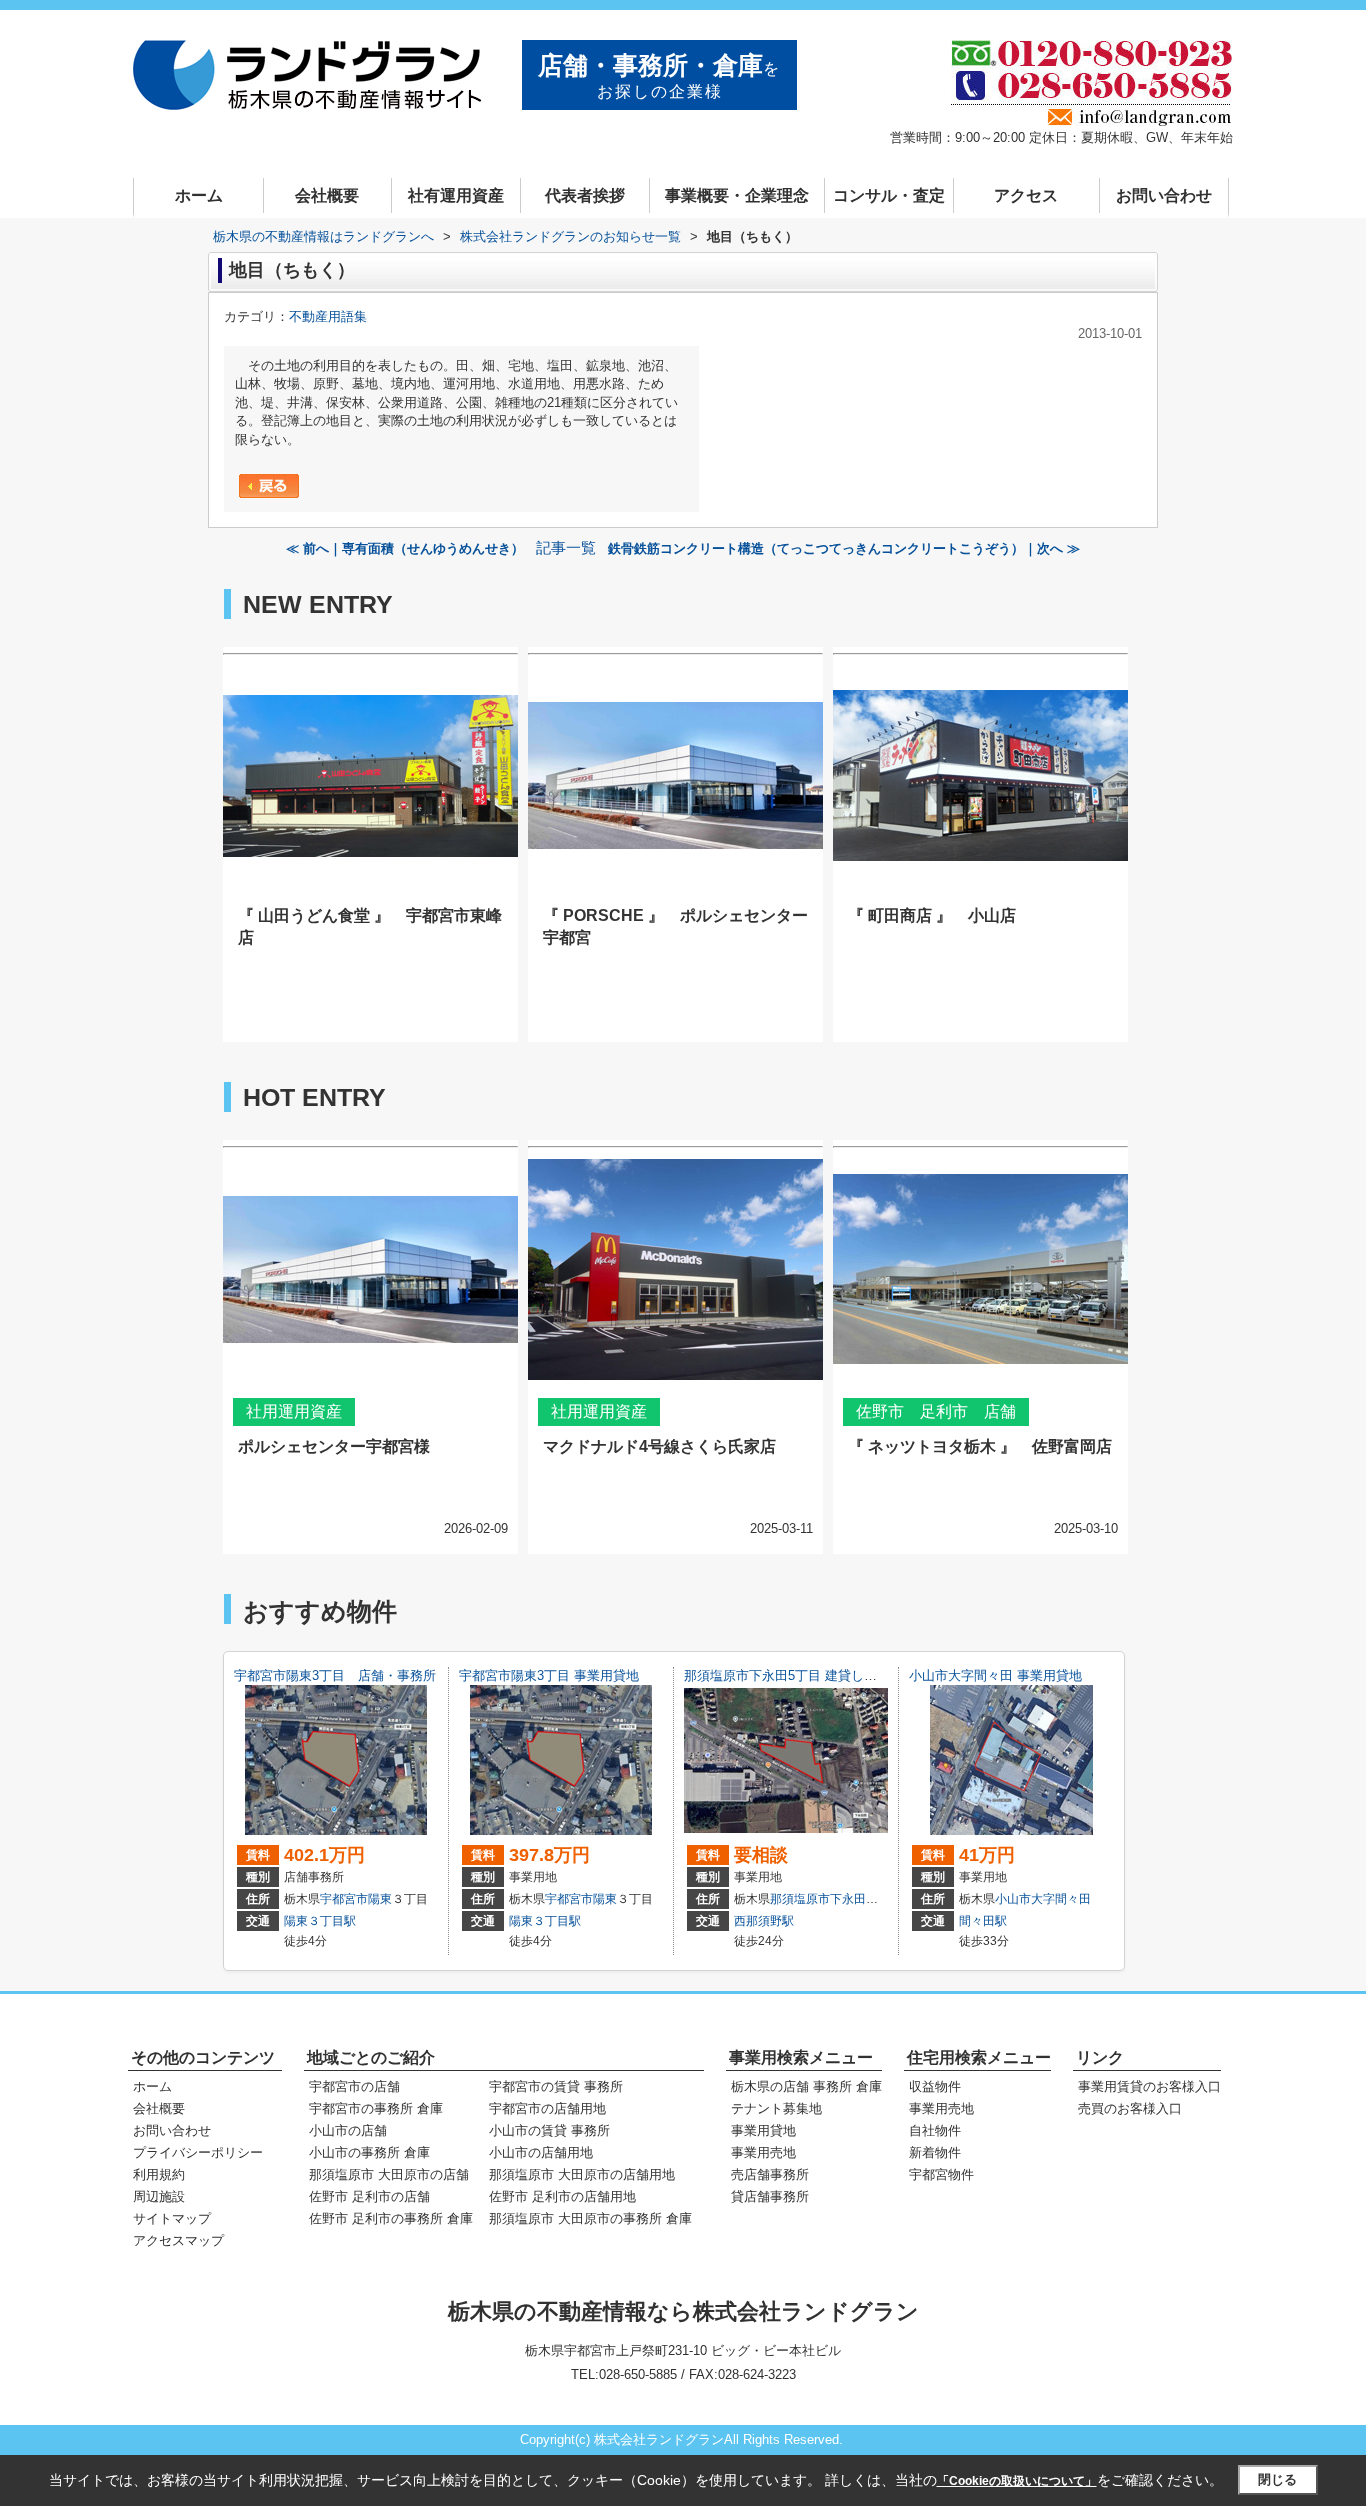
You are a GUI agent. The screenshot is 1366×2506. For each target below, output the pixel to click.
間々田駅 (983, 1921)
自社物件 (935, 2130)
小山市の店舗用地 (541, 2152)
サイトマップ (172, 2218)
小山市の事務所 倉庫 (369, 2152)
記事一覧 (566, 548)
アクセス (1026, 195)
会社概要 (327, 195)
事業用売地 (763, 2152)
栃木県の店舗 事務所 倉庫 (806, 2086)
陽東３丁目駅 (320, 1921)
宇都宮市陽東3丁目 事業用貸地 (549, 1675)
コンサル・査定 (889, 195)
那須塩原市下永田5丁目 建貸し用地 (787, 1675)
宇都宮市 (344, 1899)
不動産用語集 (328, 316)
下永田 (848, 1899)
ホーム (199, 195)
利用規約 (159, 2174)
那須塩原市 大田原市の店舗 (389, 2174)
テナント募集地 (776, 2108)
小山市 (1013, 1899)
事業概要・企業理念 (737, 195)
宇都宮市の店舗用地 (547, 2108)
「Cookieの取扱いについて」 (1017, 2481)
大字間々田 (1061, 1899)
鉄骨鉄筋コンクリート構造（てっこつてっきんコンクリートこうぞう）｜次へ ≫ (844, 548)
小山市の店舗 (348, 2130)
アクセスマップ (178, 2240)
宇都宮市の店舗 (354, 2086)
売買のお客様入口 (1130, 2108)
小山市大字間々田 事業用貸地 (995, 1675)
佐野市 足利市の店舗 (369, 2196)
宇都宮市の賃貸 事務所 (556, 2086)
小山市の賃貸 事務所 (549, 2130)
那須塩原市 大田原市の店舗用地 (582, 2174)
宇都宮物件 (941, 2174)
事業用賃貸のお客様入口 (1149, 2086)
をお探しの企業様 (659, 75)
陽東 (380, 1899)
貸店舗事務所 (770, 2196)
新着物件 (935, 2152)
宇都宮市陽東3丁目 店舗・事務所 (335, 1675)
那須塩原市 (800, 1899)
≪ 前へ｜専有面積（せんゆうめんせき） (405, 548)
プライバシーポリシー (198, 2152)
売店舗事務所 (770, 2174)
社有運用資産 (456, 195)
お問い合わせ (1164, 195)
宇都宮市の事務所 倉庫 (376, 2108)
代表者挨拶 (585, 195)
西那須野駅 (764, 1921)
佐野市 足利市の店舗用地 (562, 2196)
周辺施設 (159, 2196)
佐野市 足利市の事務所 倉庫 (391, 2218)
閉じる (1277, 2479)
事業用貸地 (763, 2130)
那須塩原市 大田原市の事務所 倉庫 (590, 2218)
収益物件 (935, 2086)
